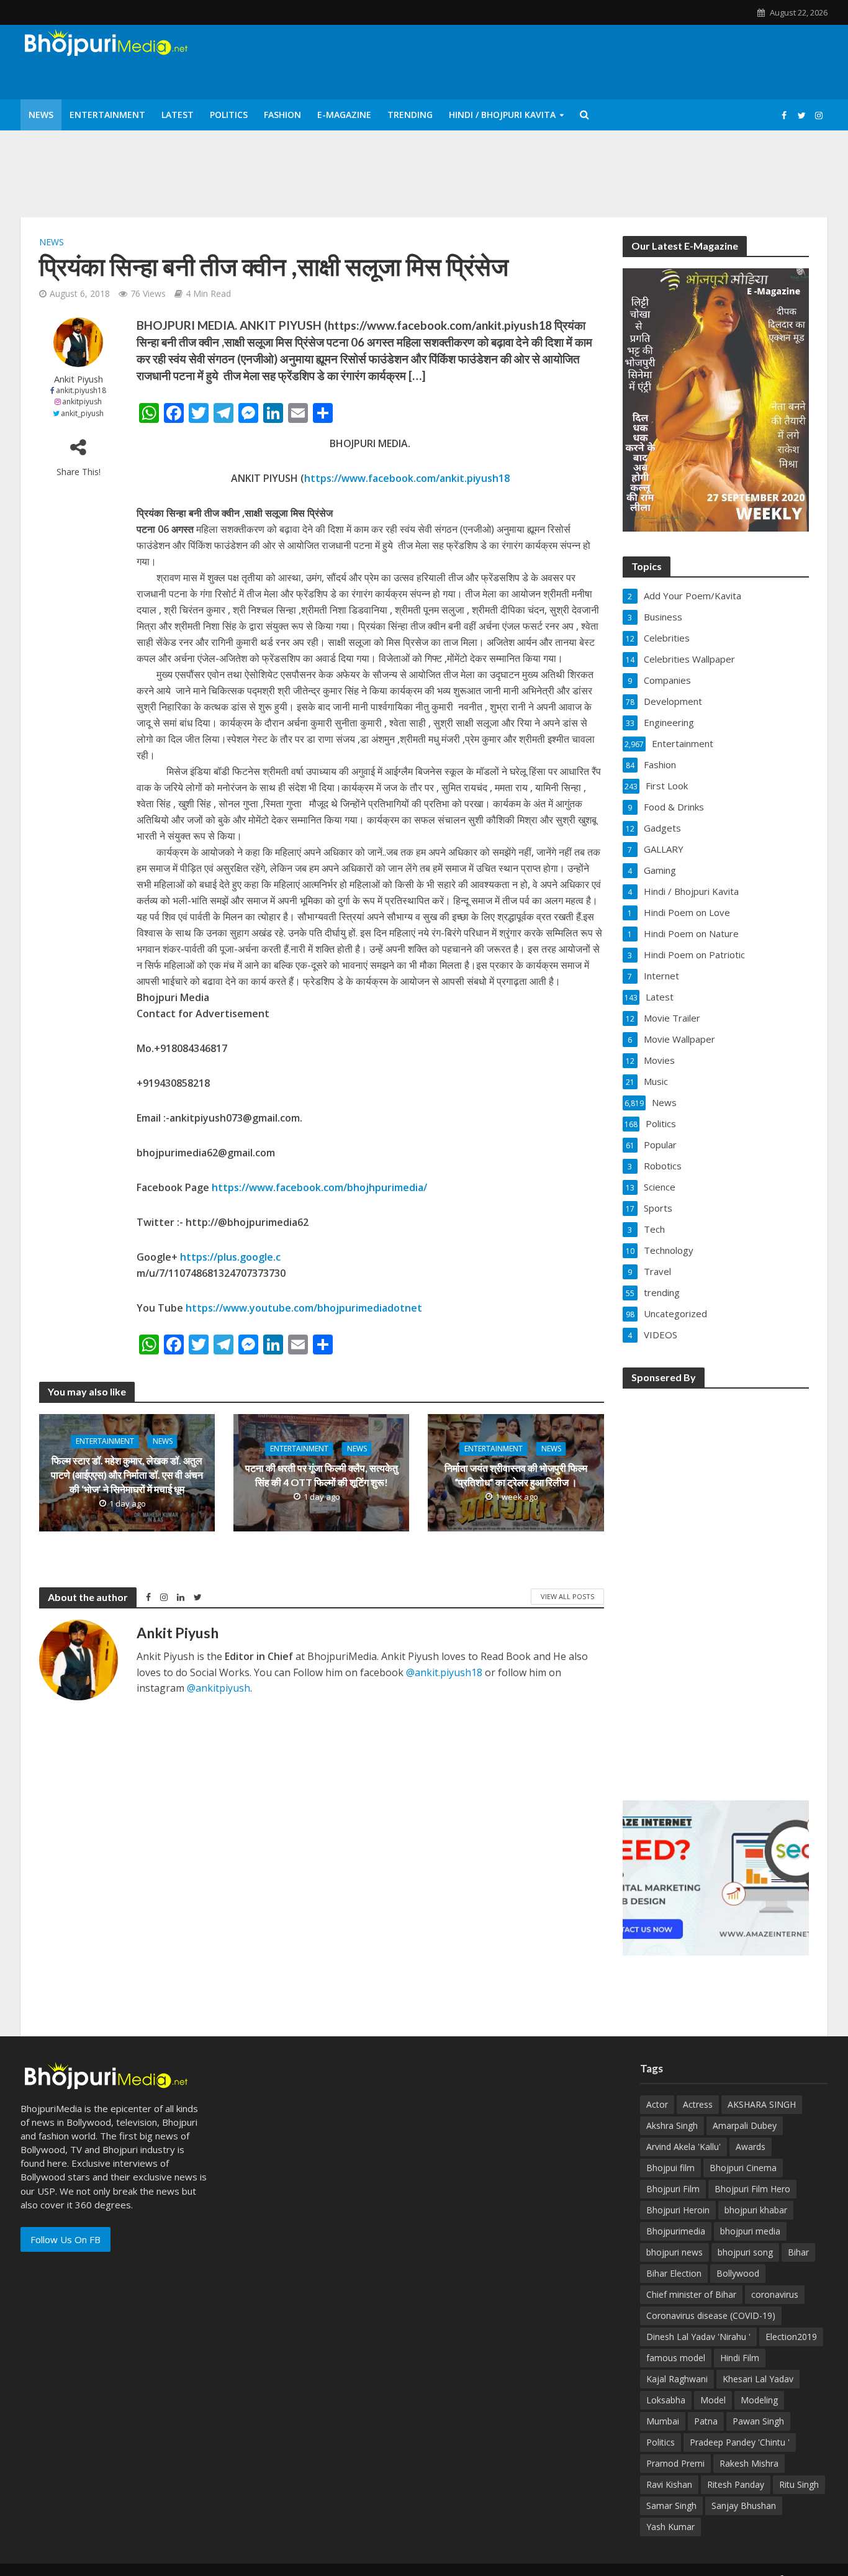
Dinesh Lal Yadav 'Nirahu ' (698, 2337)
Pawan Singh (758, 2421)
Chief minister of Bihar (691, 2294)
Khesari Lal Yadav (758, 2379)
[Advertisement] (716, 1586)
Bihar (798, 2252)
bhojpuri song (745, 2252)
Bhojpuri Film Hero (752, 2189)
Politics (229, 115)
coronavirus (775, 2294)
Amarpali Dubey (745, 2125)
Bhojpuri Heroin (678, 2210)
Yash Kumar (670, 2527)
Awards (751, 2147)
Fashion (282, 115)
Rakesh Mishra (749, 2463)
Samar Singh (671, 2506)
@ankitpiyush (219, 1688)
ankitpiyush (82, 401)
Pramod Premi (675, 2463)
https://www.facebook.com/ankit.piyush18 (407, 478)
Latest (178, 115)
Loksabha (666, 2400)
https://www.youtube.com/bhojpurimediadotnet (304, 1308)
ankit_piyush (82, 413)
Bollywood (738, 2273)
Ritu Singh (799, 2484)
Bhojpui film (670, 2168)
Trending (410, 115)
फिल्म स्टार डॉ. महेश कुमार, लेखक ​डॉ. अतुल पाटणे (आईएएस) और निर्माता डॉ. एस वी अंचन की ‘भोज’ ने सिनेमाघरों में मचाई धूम (127, 1475)
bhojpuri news (674, 2252)
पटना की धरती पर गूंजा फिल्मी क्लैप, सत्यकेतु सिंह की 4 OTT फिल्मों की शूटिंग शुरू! (322, 1475)
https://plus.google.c (230, 1257)
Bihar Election (674, 2273)
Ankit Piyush (79, 379)
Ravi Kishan (669, 2484)
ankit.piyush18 (81, 390)
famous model (676, 2358)
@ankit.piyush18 (444, 1672)
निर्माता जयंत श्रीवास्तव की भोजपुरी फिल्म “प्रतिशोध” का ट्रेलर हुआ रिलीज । (516, 1475)
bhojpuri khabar (756, 2210)
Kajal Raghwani (677, 2379)
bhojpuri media (750, 2231)
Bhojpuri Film (673, 2189)
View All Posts (567, 1596)
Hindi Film (740, 2358)
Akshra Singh (672, 2125)
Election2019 (791, 2337)
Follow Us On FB (65, 2239)
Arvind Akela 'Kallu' (683, 2147)
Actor (657, 2104)
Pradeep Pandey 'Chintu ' (740, 2442)
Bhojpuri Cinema (743, 2168)
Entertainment (107, 115)
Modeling (759, 2400)
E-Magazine (344, 115)
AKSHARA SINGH (762, 2104)
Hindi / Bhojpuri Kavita (502, 115)
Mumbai (663, 2421)
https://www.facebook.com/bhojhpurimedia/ (319, 1187)
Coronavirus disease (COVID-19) (711, 2315)
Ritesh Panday (736, 2484)
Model (713, 2400)
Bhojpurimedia (676, 2231)
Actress (698, 2104)
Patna (706, 2421)
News (41, 115)
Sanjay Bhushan (744, 2506)
